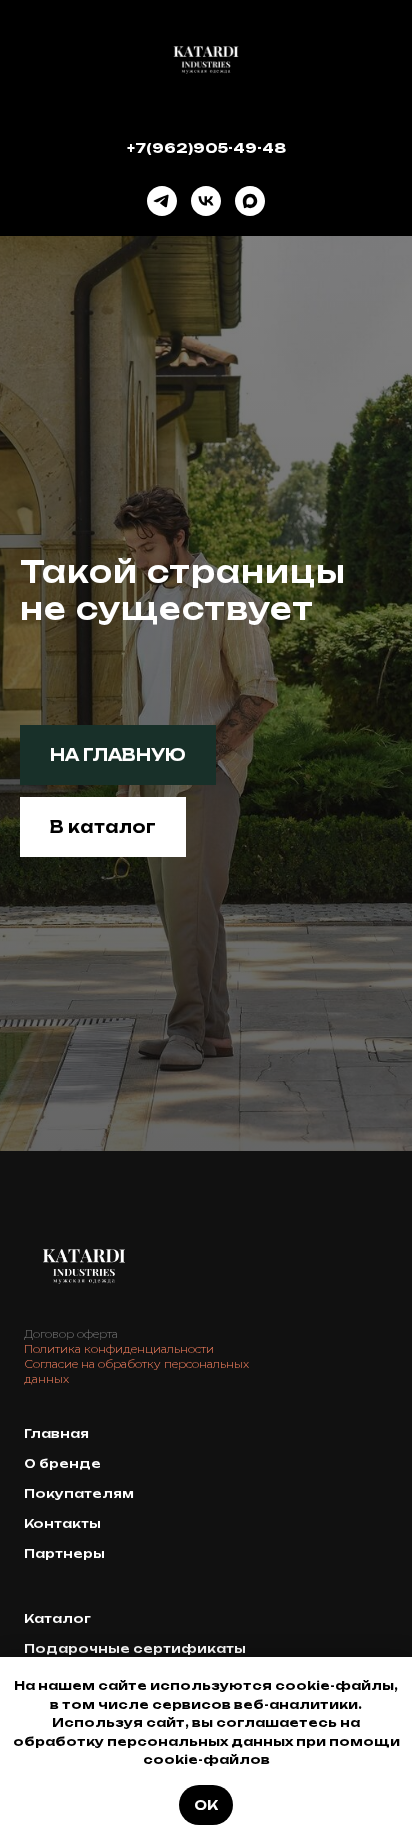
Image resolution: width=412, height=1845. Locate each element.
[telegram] (162, 201)
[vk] (206, 201)
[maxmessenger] (250, 201)
